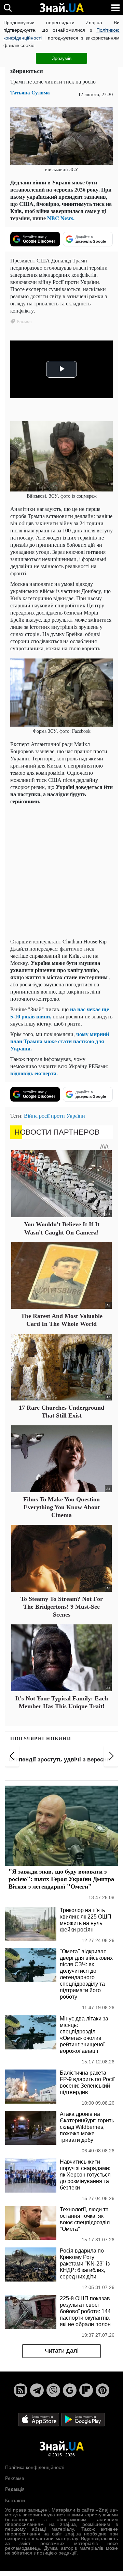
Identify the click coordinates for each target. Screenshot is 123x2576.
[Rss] (20, 2390)
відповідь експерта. (34, 1073)
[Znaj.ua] (61, 8)
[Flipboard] (86, 2390)
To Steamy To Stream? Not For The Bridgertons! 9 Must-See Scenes (62, 1607)
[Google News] (70, 2390)
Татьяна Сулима (30, 93)
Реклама (15, 2478)
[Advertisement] (61, 871)
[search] (8, 8)
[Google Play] (83, 2419)
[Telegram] (37, 2390)
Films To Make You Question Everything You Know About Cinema (61, 1507)
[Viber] (53, 2390)
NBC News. (61, 218)
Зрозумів (62, 58)
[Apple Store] (39, 2419)
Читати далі (62, 2351)
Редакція (15, 2489)
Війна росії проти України (54, 1115)
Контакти (15, 2500)
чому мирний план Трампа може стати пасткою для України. (60, 1041)
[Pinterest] (102, 2390)
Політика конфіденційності (35, 2467)
